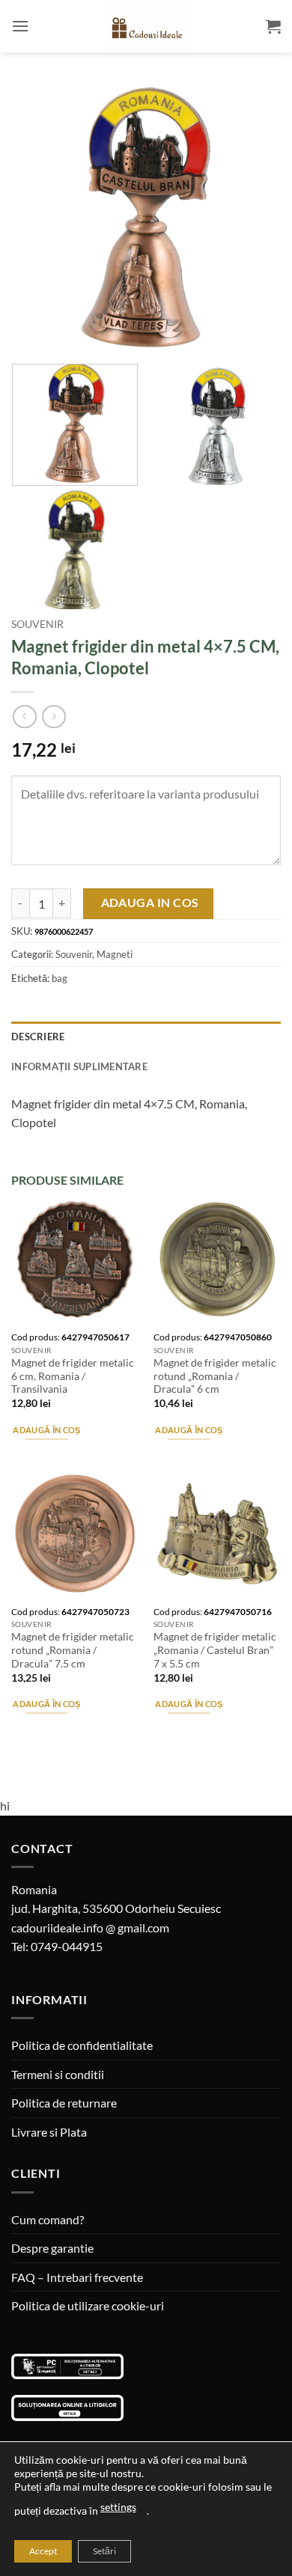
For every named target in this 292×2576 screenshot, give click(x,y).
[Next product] (24, 717)
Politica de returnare (64, 2103)
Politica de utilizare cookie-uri (88, 2305)
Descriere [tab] (38, 1037)
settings (118, 2507)
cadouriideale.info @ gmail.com (90, 1928)
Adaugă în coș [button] (46, 1430)
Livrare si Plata (49, 2132)
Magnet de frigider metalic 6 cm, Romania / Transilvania (73, 1376)
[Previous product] (54, 717)
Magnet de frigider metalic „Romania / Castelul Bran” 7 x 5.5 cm (215, 1650)
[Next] (257, 217)
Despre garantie (52, 2248)
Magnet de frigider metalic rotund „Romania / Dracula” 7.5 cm (73, 1650)
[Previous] (35, 217)
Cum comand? (48, 2219)
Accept (43, 2551)
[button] (20, 26)
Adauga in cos (150, 903)
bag (60, 978)
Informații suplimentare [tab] (79, 1066)
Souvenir (37, 624)
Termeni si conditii (58, 2074)
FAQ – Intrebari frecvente (77, 2277)
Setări (104, 2551)
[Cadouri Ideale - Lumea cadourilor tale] (146, 29)
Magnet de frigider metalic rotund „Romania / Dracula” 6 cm (215, 1376)
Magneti (115, 954)
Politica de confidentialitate (82, 2045)
